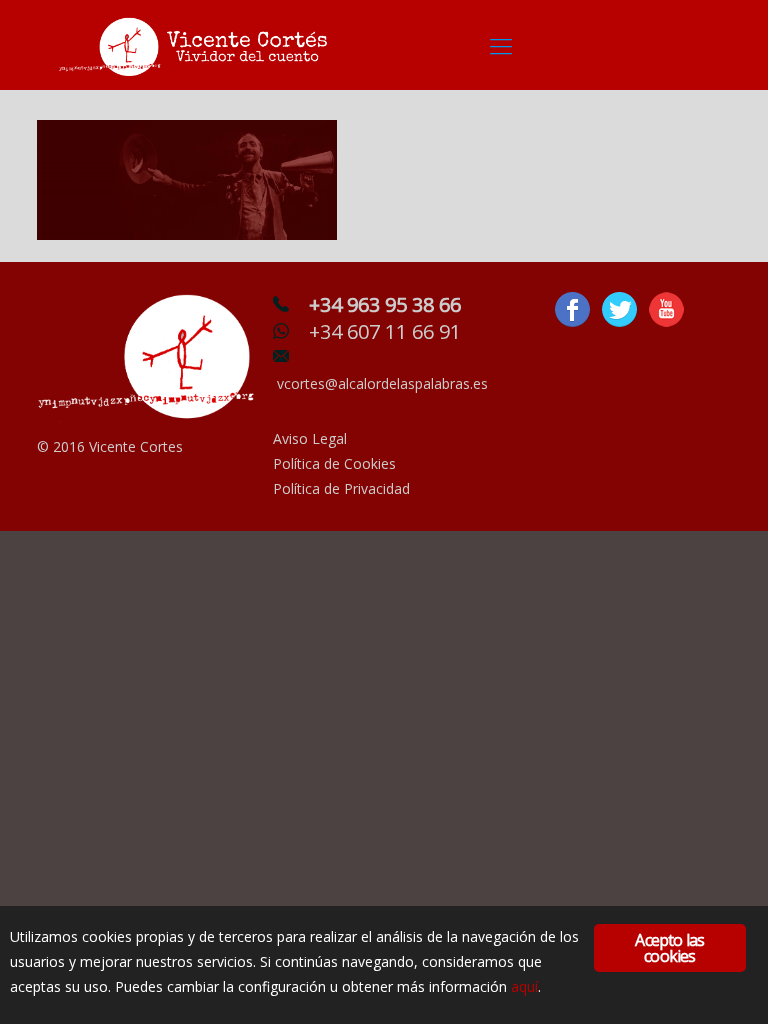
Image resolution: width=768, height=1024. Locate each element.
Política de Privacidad (341, 488)
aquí (524, 986)
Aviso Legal (310, 438)
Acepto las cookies (669, 948)
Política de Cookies (334, 463)
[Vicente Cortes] (197, 45)
